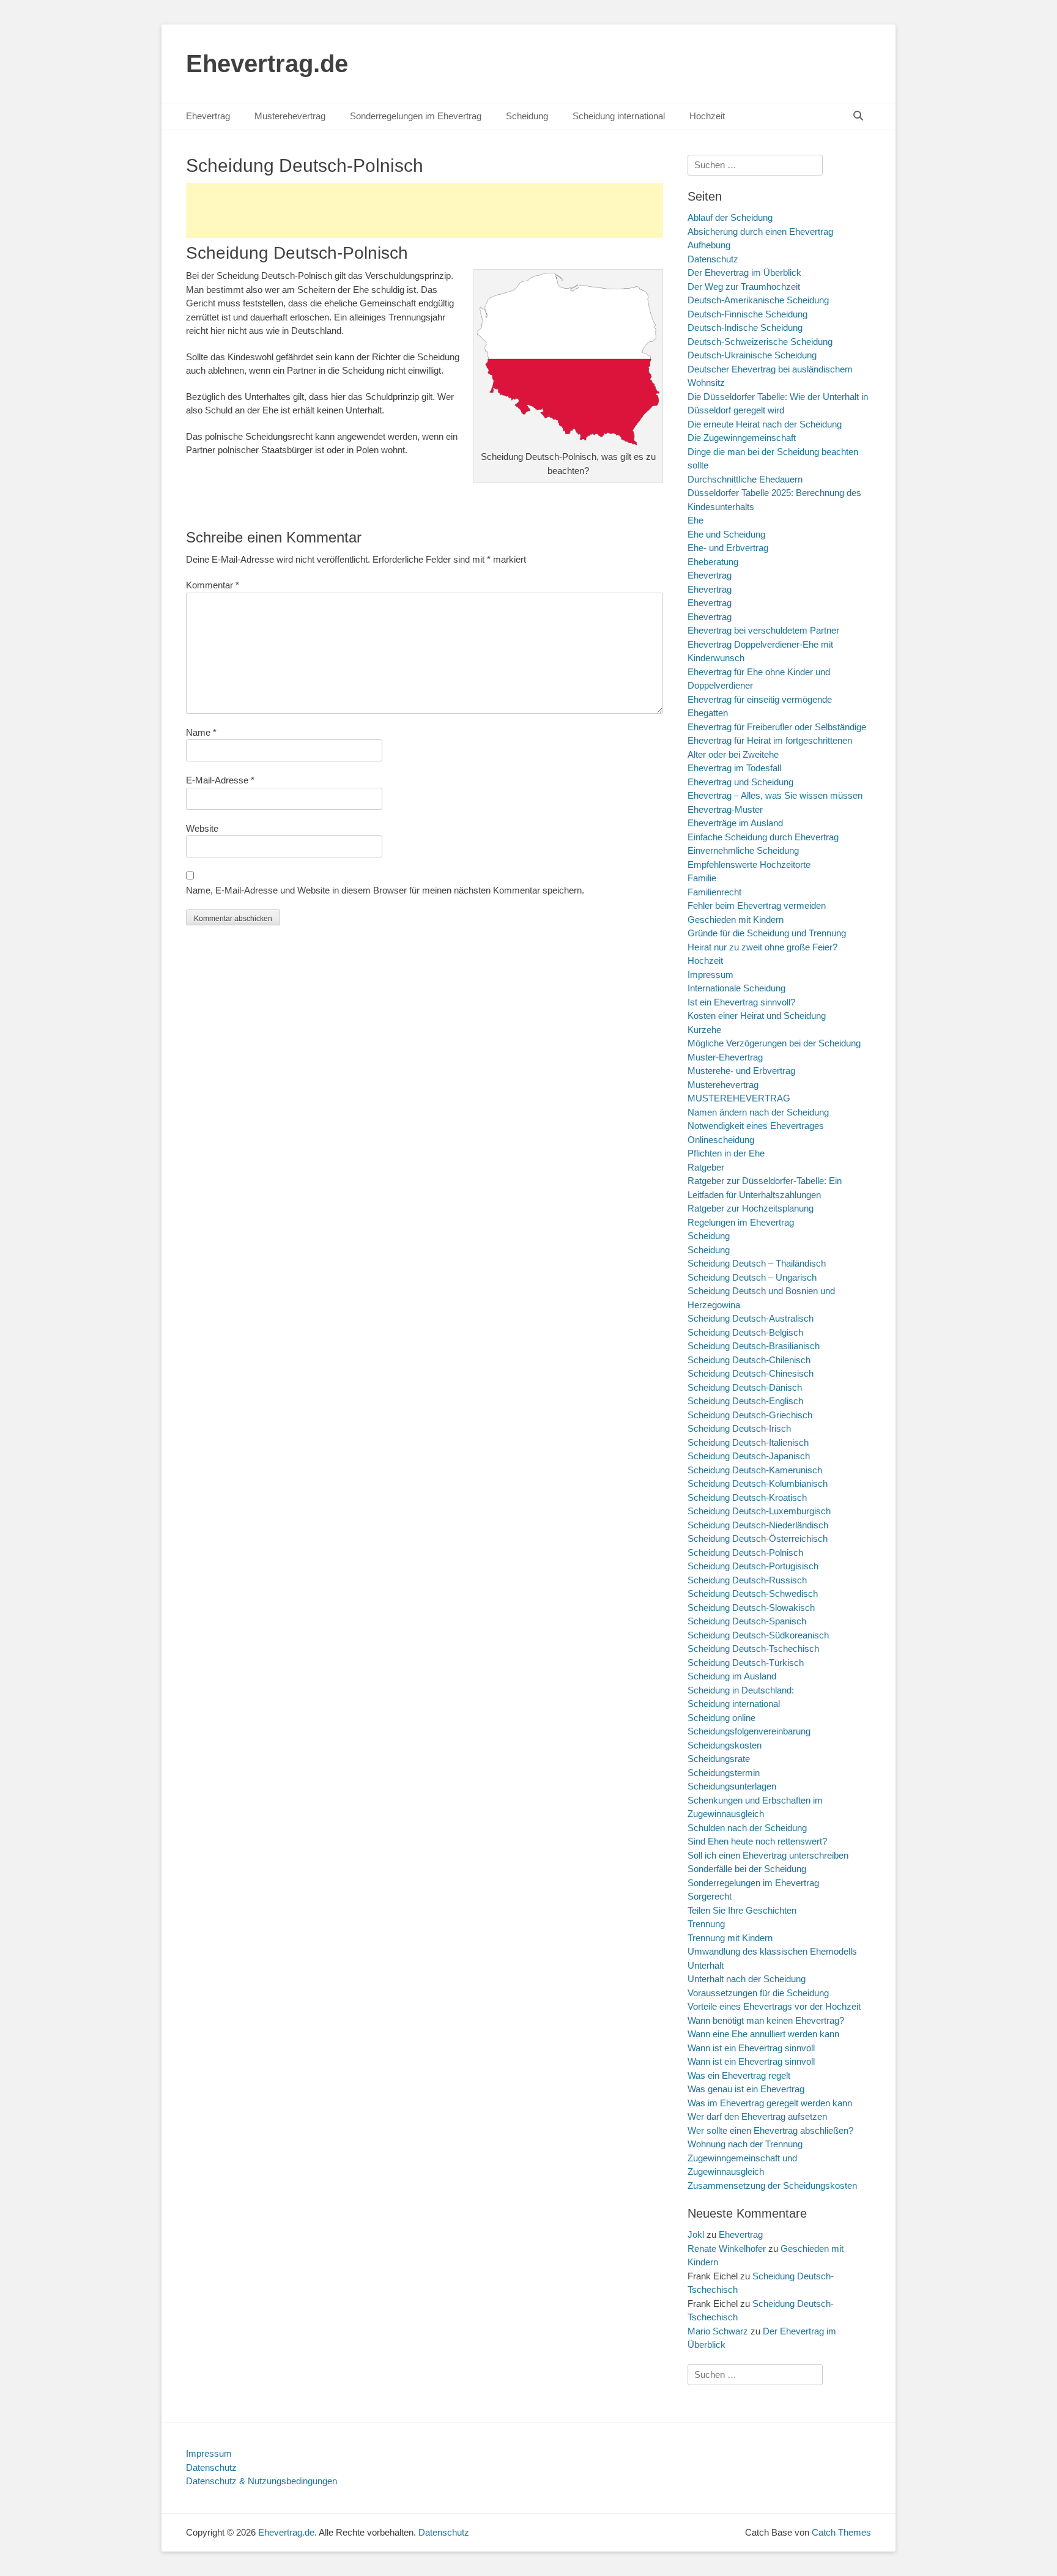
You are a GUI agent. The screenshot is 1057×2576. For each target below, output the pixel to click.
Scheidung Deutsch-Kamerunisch (755, 1470)
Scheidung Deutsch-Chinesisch (751, 1373)
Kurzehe (704, 1030)
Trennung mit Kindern (730, 1938)
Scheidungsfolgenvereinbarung (749, 1731)
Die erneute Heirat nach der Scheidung (765, 424)
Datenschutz (713, 259)
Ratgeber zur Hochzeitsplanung (751, 1208)
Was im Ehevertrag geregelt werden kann (770, 2103)
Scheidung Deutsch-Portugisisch (753, 1566)
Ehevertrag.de (267, 64)
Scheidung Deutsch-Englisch (745, 1401)
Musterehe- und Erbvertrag (741, 1071)
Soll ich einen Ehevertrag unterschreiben (768, 1855)
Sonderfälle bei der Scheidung (747, 1869)
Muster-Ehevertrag (725, 1057)
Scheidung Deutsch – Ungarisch (752, 1277)
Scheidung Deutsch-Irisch (739, 1428)
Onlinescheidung (721, 1140)
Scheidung (527, 116)
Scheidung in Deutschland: (741, 1690)
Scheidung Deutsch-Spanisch (747, 1621)
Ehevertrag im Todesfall (734, 768)
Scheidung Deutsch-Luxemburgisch (759, 1511)
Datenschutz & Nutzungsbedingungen (261, 2481)
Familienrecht (714, 892)
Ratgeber (706, 1167)
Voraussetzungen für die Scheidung (758, 1993)
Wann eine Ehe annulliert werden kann (763, 2034)
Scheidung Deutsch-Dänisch (745, 1387)
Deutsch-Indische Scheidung (745, 328)
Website (202, 828)
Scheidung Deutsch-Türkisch (746, 1663)
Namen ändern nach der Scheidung (758, 1112)
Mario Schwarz (718, 2331)
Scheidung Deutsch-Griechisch (750, 1415)
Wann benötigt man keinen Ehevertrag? (766, 2020)
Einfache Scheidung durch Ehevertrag (763, 837)
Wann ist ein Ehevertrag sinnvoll (751, 2048)
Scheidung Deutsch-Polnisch (745, 1553)
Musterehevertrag (290, 116)
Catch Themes (841, 2532)
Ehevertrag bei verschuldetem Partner (763, 630)
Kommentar (213, 585)
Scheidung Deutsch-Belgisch (745, 1332)
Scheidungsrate (719, 1759)
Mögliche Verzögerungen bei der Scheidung (774, 1043)
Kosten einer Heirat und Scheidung (757, 1016)
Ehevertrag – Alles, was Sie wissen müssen (775, 795)
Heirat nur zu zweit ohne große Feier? (762, 947)
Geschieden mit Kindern (736, 920)
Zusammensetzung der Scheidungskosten (772, 2186)
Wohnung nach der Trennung (745, 2144)
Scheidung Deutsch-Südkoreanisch (758, 1635)
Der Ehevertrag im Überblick (744, 272)
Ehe (695, 520)
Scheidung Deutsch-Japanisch (749, 1456)
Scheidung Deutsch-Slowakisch (751, 1608)
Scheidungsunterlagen (732, 1786)
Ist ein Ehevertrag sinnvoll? (741, 1002)
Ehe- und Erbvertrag (728, 548)
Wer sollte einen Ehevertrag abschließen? (770, 2130)
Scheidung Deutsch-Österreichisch (758, 1538)
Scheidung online (721, 1718)
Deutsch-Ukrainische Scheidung (752, 355)
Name (201, 732)
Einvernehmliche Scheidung (743, 850)
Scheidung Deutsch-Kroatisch (747, 1497)
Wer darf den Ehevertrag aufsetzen (757, 2116)
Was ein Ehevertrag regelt (739, 2075)
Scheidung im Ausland (732, 1676)
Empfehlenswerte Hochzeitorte (749, 864)
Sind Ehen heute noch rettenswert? (757, 1841)
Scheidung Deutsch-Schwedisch (753, 1593)
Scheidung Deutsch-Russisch (747, 1580)
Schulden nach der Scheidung (747, 1828)
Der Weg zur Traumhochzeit (744, 287)
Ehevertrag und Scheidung (740, 782)
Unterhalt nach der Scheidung (747, 1979)
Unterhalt (706, 1965)
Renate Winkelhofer (727, 2248)
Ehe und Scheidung (726, 534)
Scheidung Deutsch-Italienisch (748, 1442)
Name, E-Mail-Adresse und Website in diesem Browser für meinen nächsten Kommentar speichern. (385, 890)
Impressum (710, 975)
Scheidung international (619, 116)
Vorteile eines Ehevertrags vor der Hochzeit (774, 2006)
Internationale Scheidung (736, 988)
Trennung (706, 1924)
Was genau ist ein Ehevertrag (746, 2089)
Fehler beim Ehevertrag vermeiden (757, 905)
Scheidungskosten (725, 1745)
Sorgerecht (710, 1896)
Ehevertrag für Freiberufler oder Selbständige (777, 727)
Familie (702, 878)
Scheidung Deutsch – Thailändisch (757, 1263)
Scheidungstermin (724, 1773)
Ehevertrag (208, 116)
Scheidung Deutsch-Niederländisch (758, 1525)
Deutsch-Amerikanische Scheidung (758, 300)
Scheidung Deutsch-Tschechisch (753, 1649)
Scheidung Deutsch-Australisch (751, 1318)
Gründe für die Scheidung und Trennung (767, 933)
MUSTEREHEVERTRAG (739, 1098)
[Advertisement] (425, 210)
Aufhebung (709, 245)
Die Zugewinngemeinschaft (742, 438)
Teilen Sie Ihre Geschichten (742, 1910)
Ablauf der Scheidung (730, 217)
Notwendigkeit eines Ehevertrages (756, 1126)
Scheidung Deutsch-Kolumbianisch (758, 1483)
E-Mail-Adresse (220, 780)
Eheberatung (713, 562)
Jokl (696, 2234)
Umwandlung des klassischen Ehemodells (772, 1951)
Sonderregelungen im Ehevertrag (416, 116)
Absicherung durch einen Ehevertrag (760, 231)
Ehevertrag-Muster (725, 809)
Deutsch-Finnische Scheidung (747, 314)
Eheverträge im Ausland (735, 823)
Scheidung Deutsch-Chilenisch (749, 1360)
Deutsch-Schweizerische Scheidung (760, 342)
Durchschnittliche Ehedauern (745, 479)
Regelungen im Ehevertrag (741, 1222)
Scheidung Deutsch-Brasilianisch (754, 1346)
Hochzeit (707, 116)
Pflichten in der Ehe (726, 1153)
